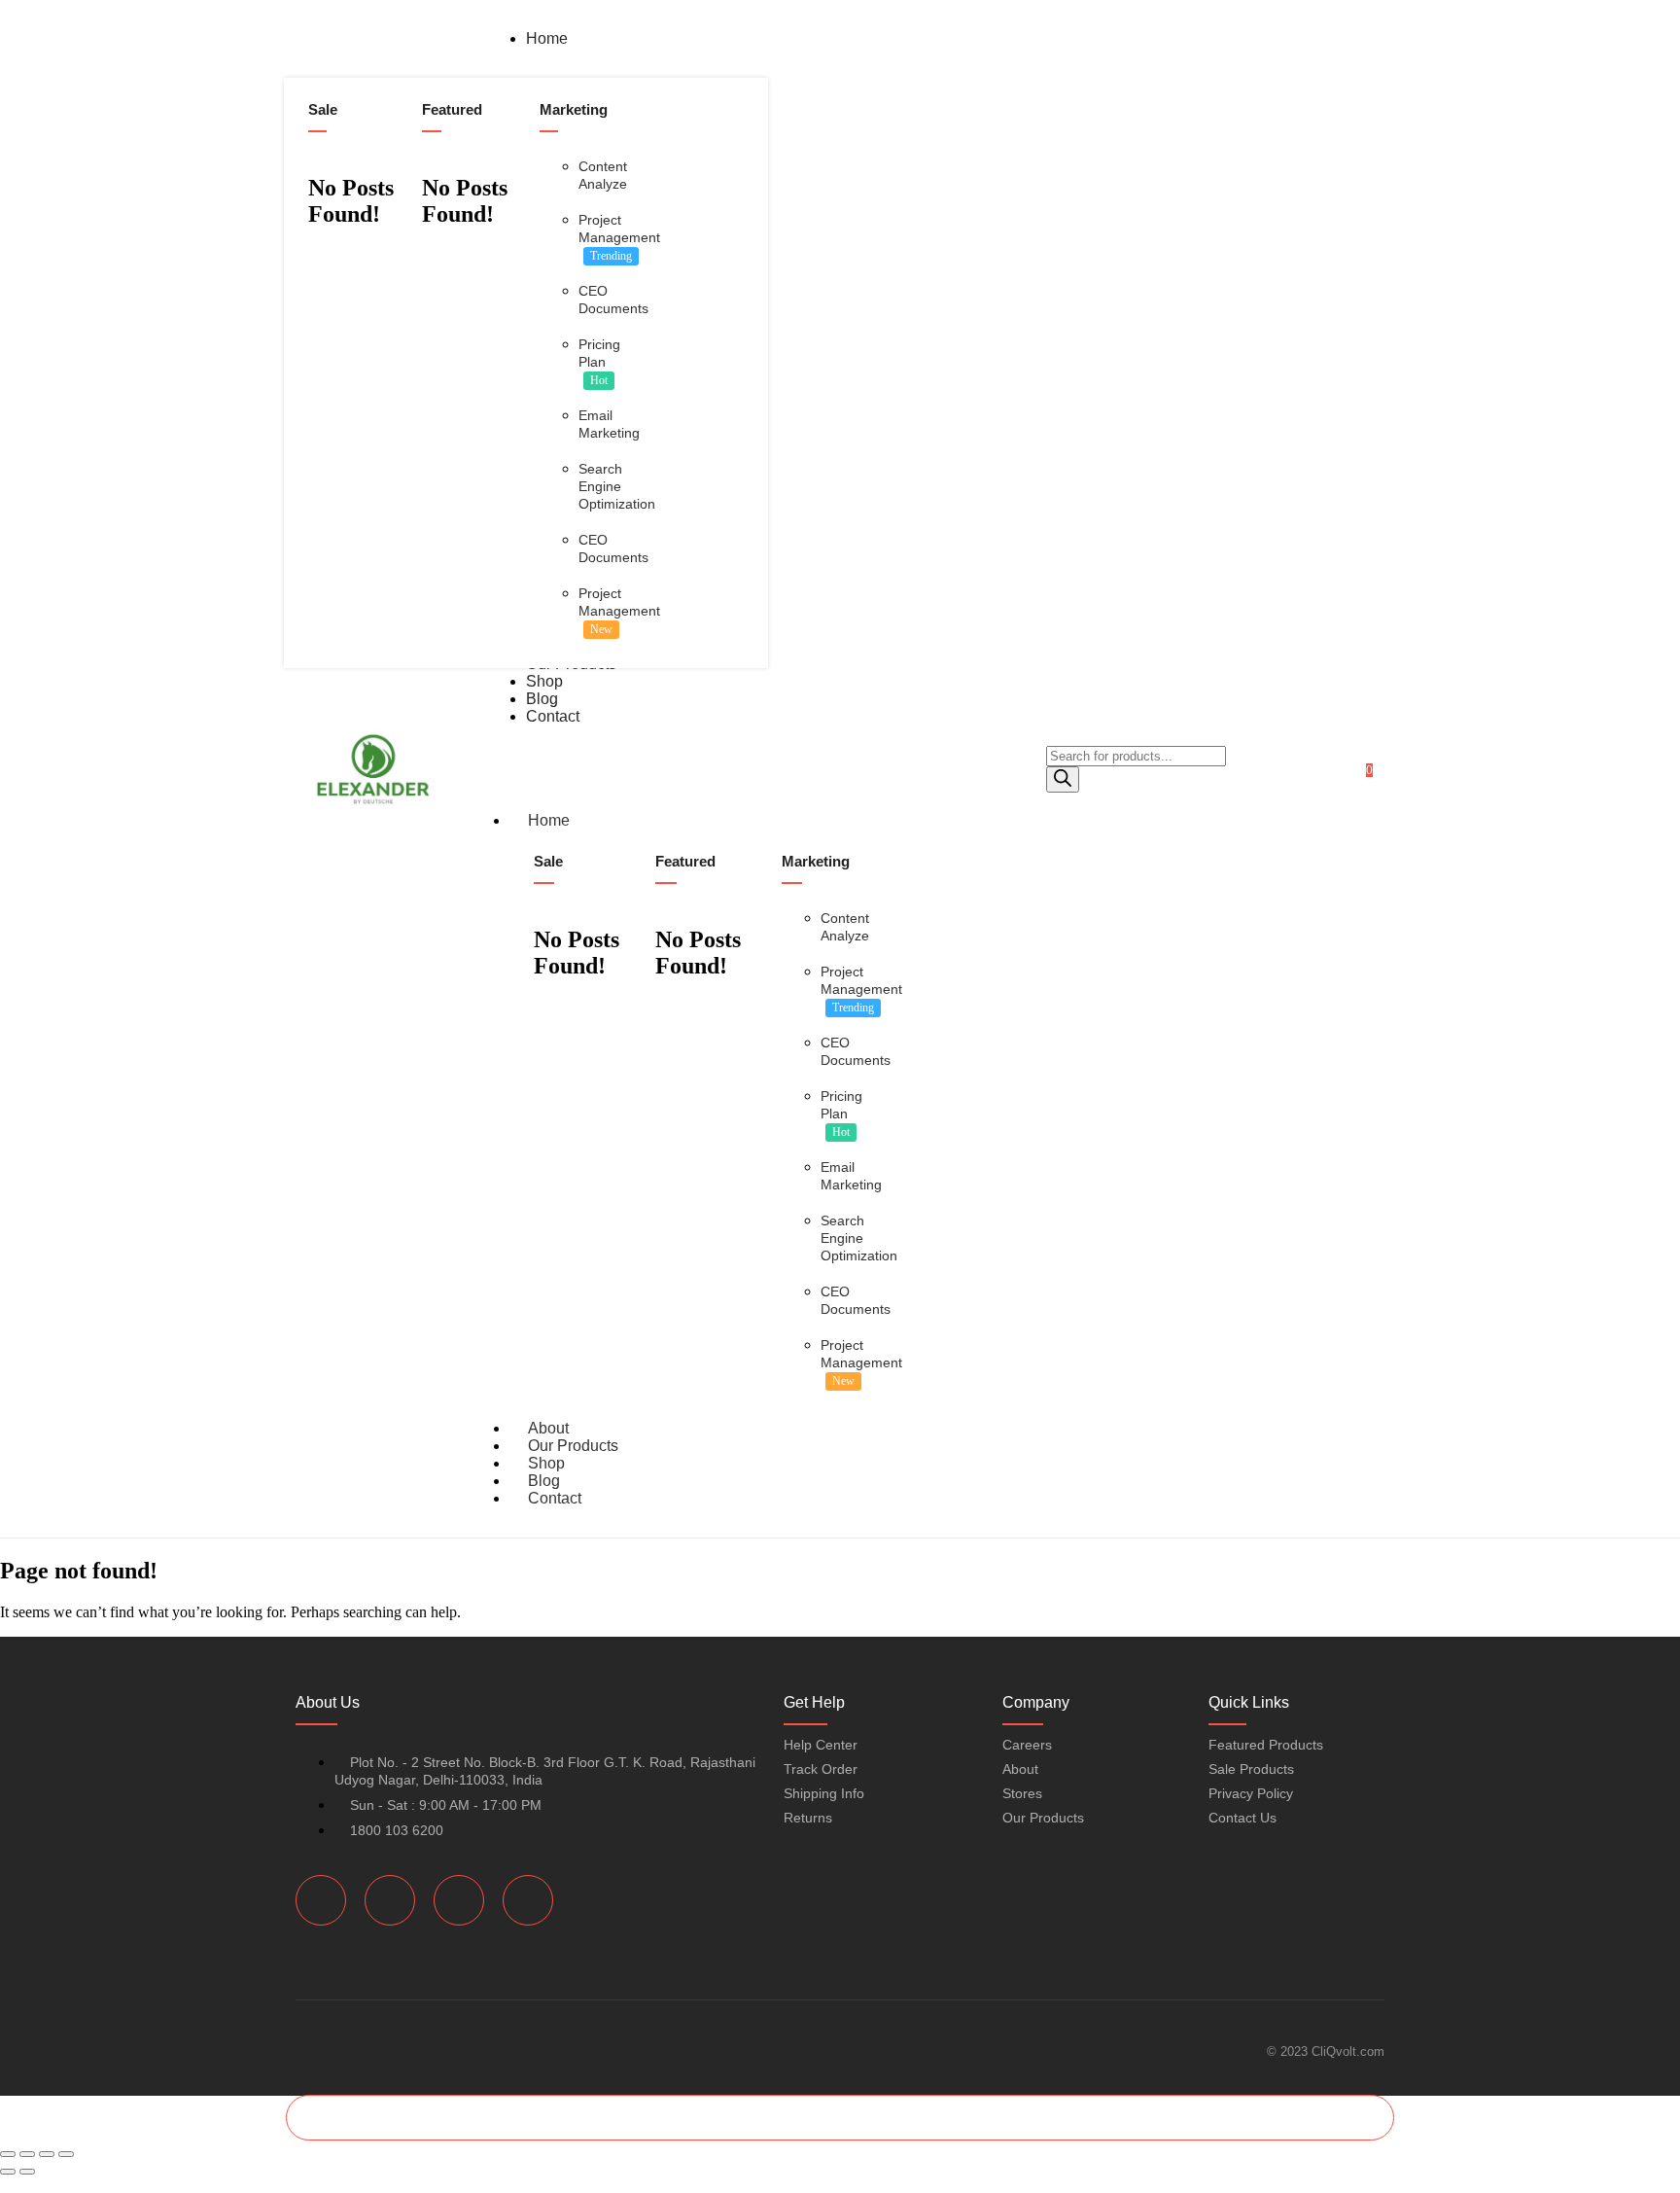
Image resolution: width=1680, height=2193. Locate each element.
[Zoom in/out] (8, 2154)
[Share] (47, 2154)
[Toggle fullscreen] (27, 2154)
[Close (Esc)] (66, 2154)
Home (549, 820)
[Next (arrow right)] (27, 2172)
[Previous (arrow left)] (8, 2172)
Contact (555, 1498)
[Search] (1063, 779)
